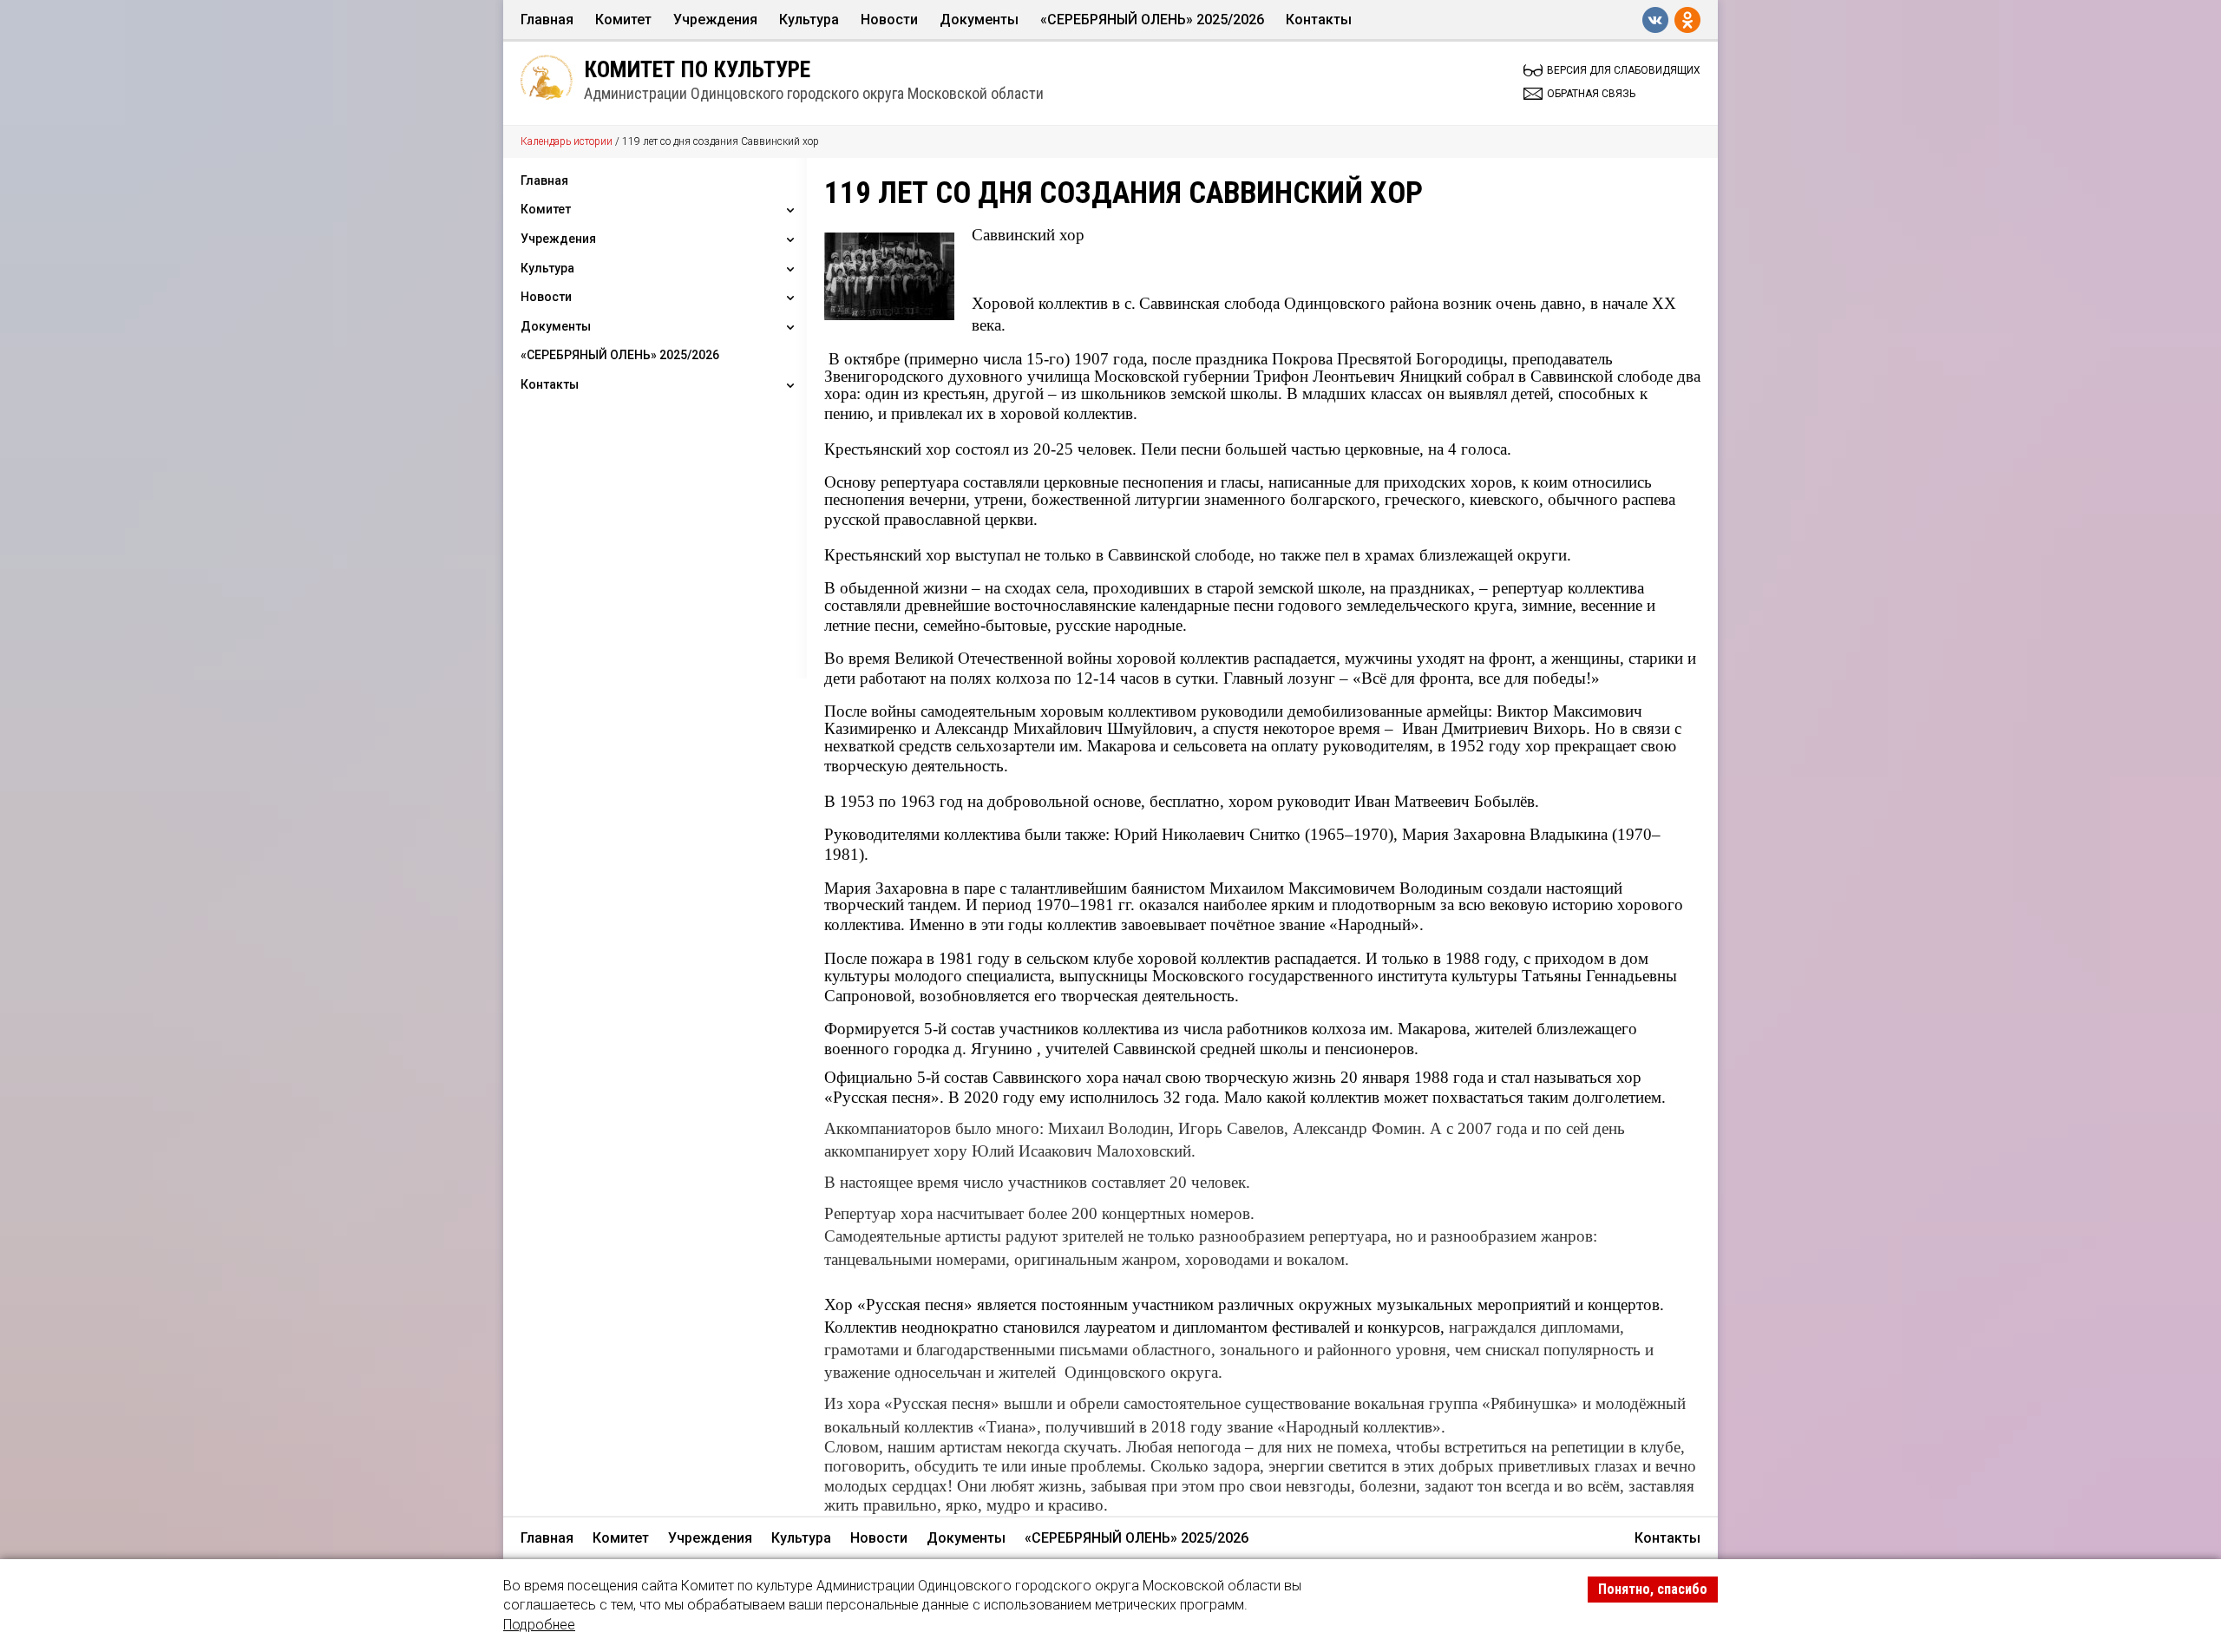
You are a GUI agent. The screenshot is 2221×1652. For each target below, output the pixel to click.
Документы (979, 20)
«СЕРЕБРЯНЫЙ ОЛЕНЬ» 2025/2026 (1152, 20)
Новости (889, 20)
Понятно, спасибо (1653, 1589)
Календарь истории (567, 141)
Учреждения (715, 20)
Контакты (1319, 20)
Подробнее (539, 1625)
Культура (809, 20)
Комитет (623, 20)
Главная (547, 20)
